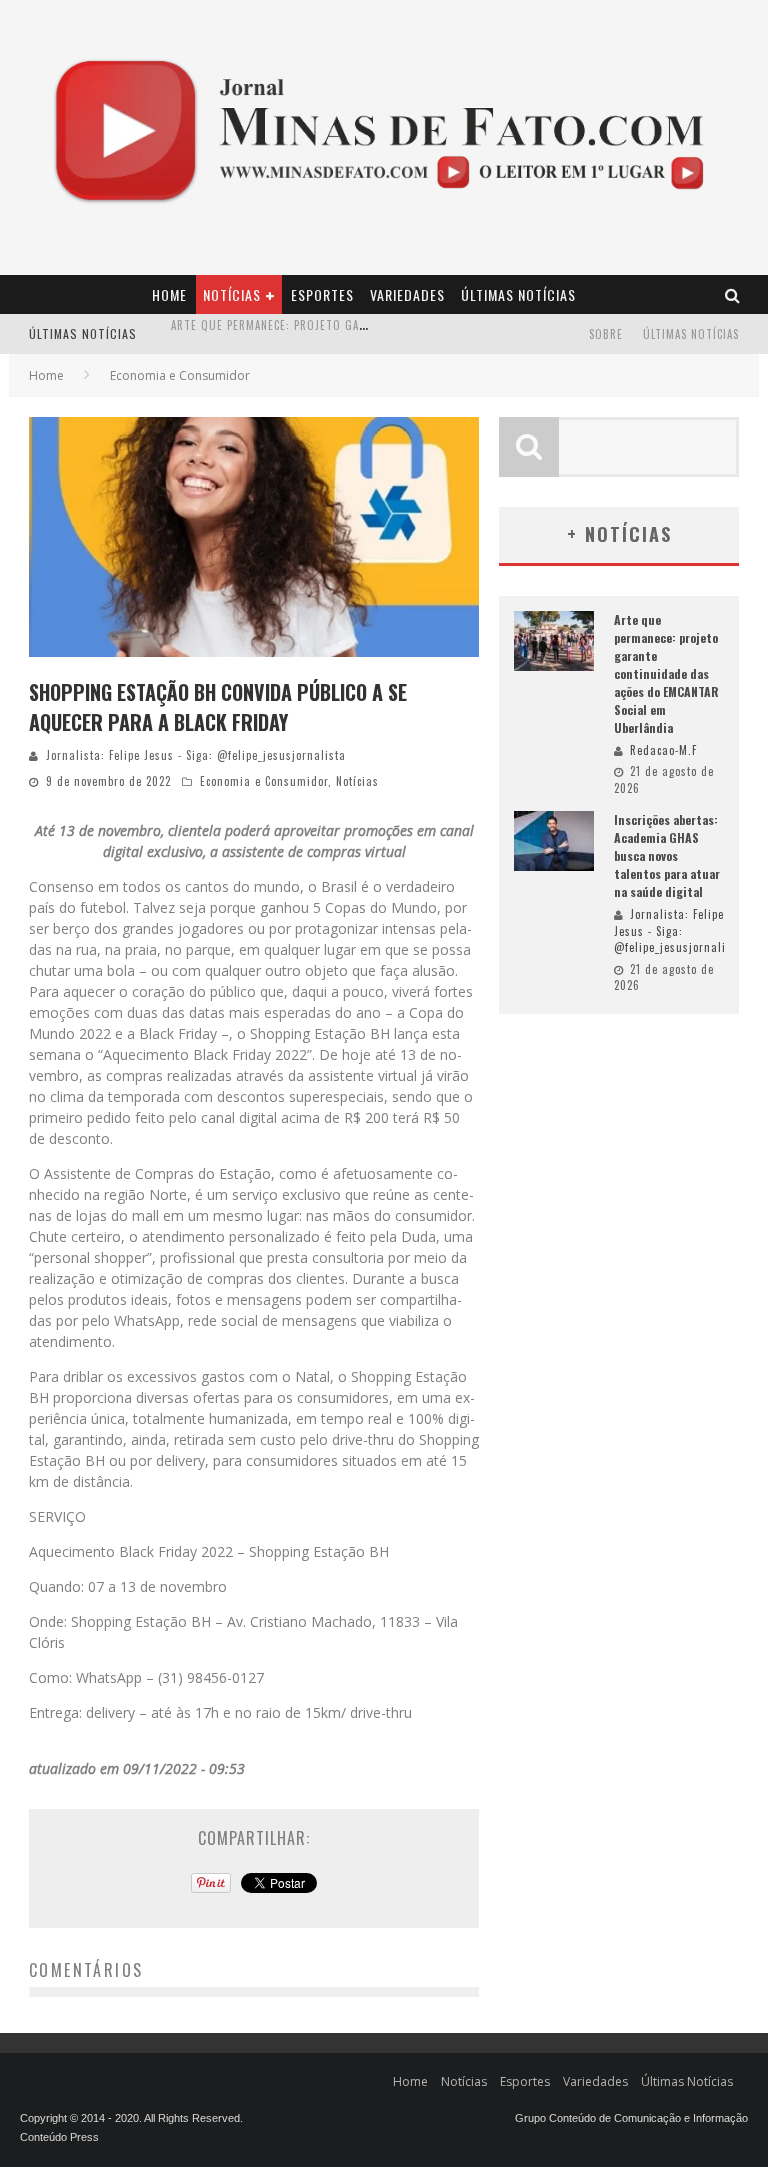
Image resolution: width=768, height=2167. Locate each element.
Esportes (322, 294)
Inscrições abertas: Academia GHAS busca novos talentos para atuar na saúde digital (667, 855)
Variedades (407, 294)
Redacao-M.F (663, 750)
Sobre (606, 334)
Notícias (232, 294)
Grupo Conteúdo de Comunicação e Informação (631, 2118)
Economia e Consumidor (264, 781)
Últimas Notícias (518, 294)
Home (169, 294)
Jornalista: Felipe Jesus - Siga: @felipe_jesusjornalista (196, 755)
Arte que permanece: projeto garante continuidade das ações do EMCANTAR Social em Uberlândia (666, 673)
